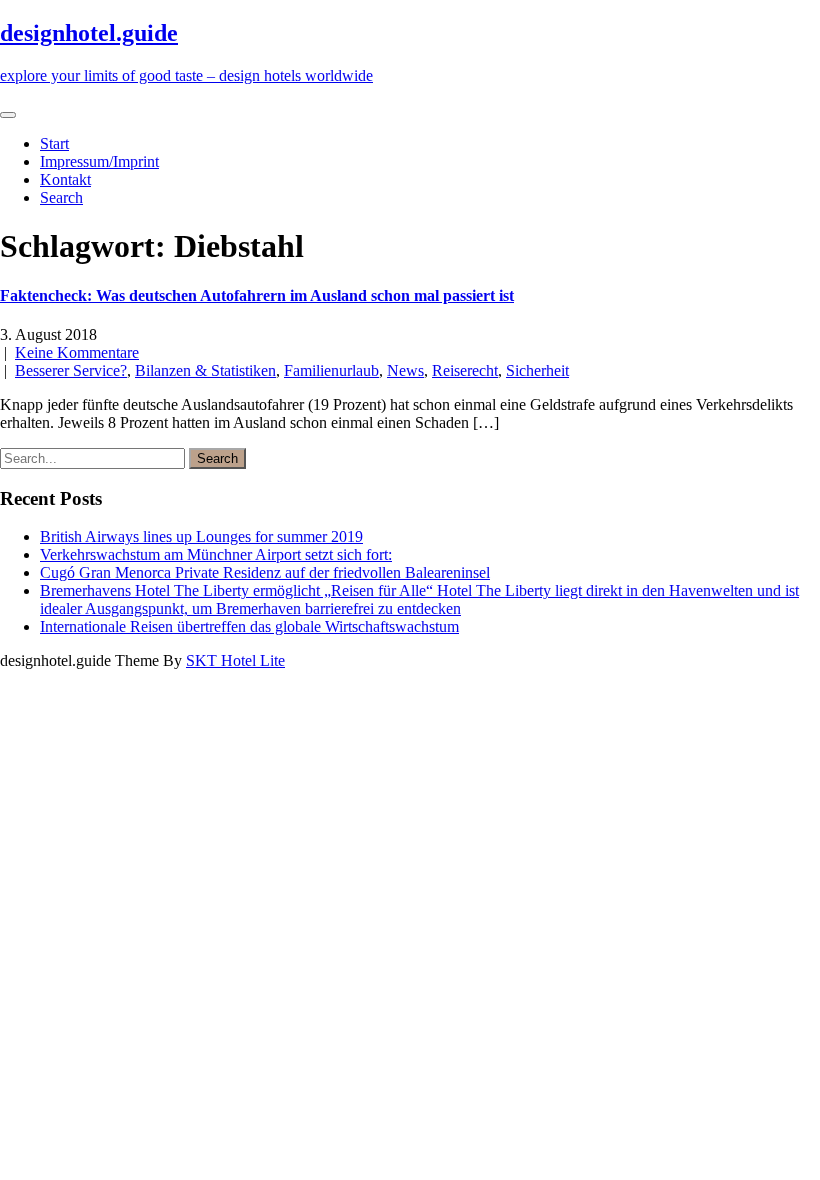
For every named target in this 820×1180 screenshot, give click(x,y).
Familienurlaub (331, 370)
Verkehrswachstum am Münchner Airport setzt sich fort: (216, 554)
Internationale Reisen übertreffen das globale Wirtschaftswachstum (249, 626)
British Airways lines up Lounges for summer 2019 (201, 536)
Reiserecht (465, 370)
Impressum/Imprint (99, 161)
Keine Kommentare (77, 352)
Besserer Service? (71, 370)
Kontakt (65, 179)
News (405, 370)
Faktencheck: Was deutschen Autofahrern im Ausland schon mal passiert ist (257, 295)
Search (61, 197)
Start (54, 143)
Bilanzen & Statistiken (205, 370)
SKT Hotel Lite (235, 660)
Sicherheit (537, 370)
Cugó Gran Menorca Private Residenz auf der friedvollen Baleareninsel (265, 572)
